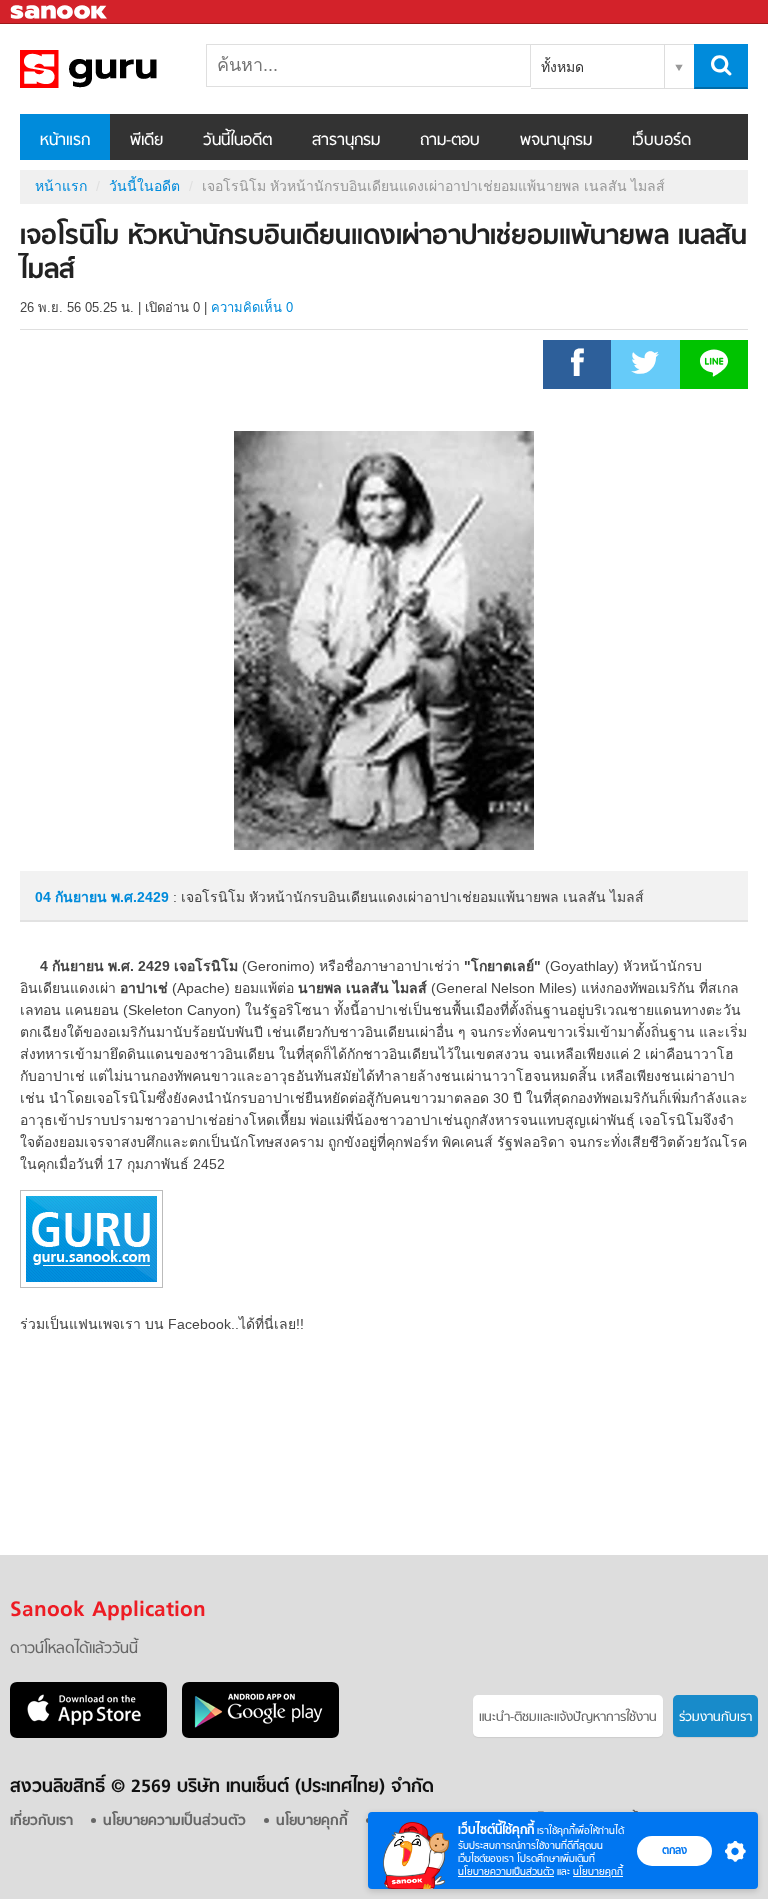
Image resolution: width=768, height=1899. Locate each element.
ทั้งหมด (562, 67)
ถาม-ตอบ (450, 141)
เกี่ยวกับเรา (41, 1821)
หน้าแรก (65, 141)
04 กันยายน (73, 897)
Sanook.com (60, 12)
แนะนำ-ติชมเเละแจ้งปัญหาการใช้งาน (568, 1717)
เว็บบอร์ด (661, 141)
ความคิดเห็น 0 (252, 307)
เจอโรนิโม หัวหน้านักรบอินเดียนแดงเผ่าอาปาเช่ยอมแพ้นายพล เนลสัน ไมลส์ (125, 69)
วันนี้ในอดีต (237, 141)
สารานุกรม (346, 141)
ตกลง (674, 1850)
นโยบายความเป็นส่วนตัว (506, 1871)
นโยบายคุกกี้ (598, 1871)
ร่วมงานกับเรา (715, 1717)
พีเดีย (146, 141)
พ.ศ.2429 (140, 897)
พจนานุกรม (556, 141)
